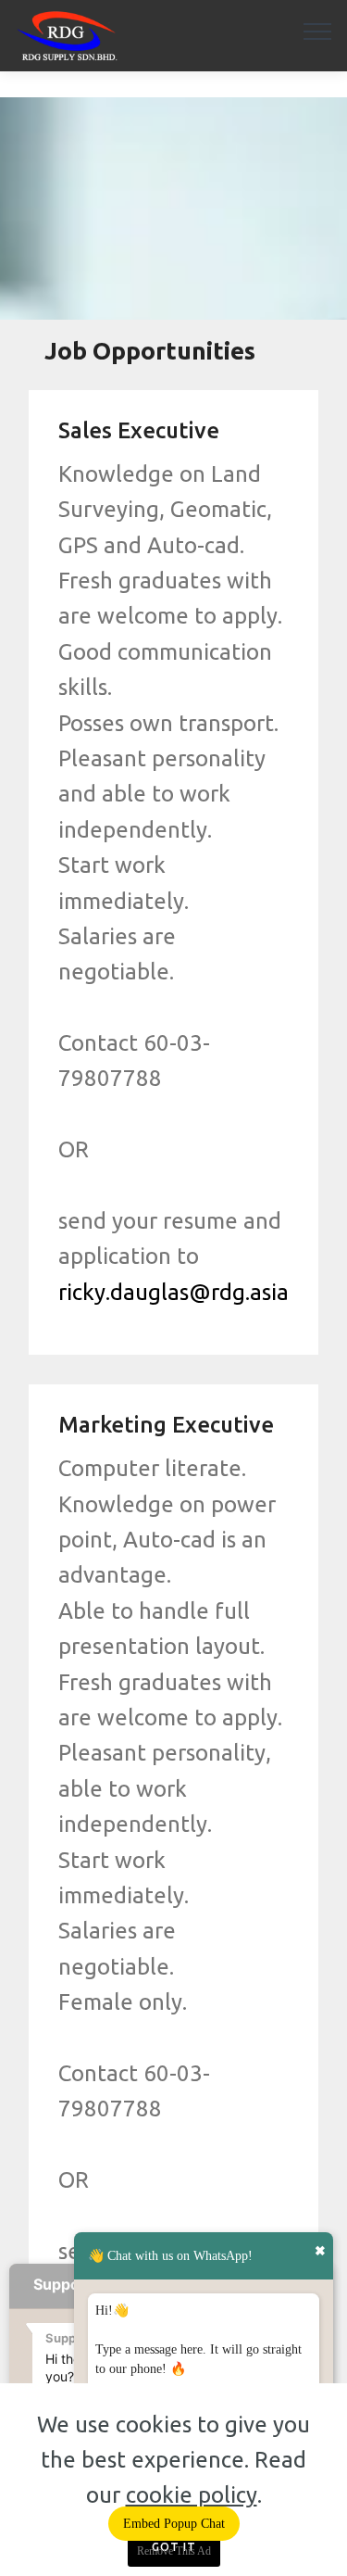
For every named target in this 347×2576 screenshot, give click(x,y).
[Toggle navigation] (318, 31)
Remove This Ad (174, 2551)
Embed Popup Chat (174, 2524)
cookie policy (192, 2495)
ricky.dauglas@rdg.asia (173, 1292)
